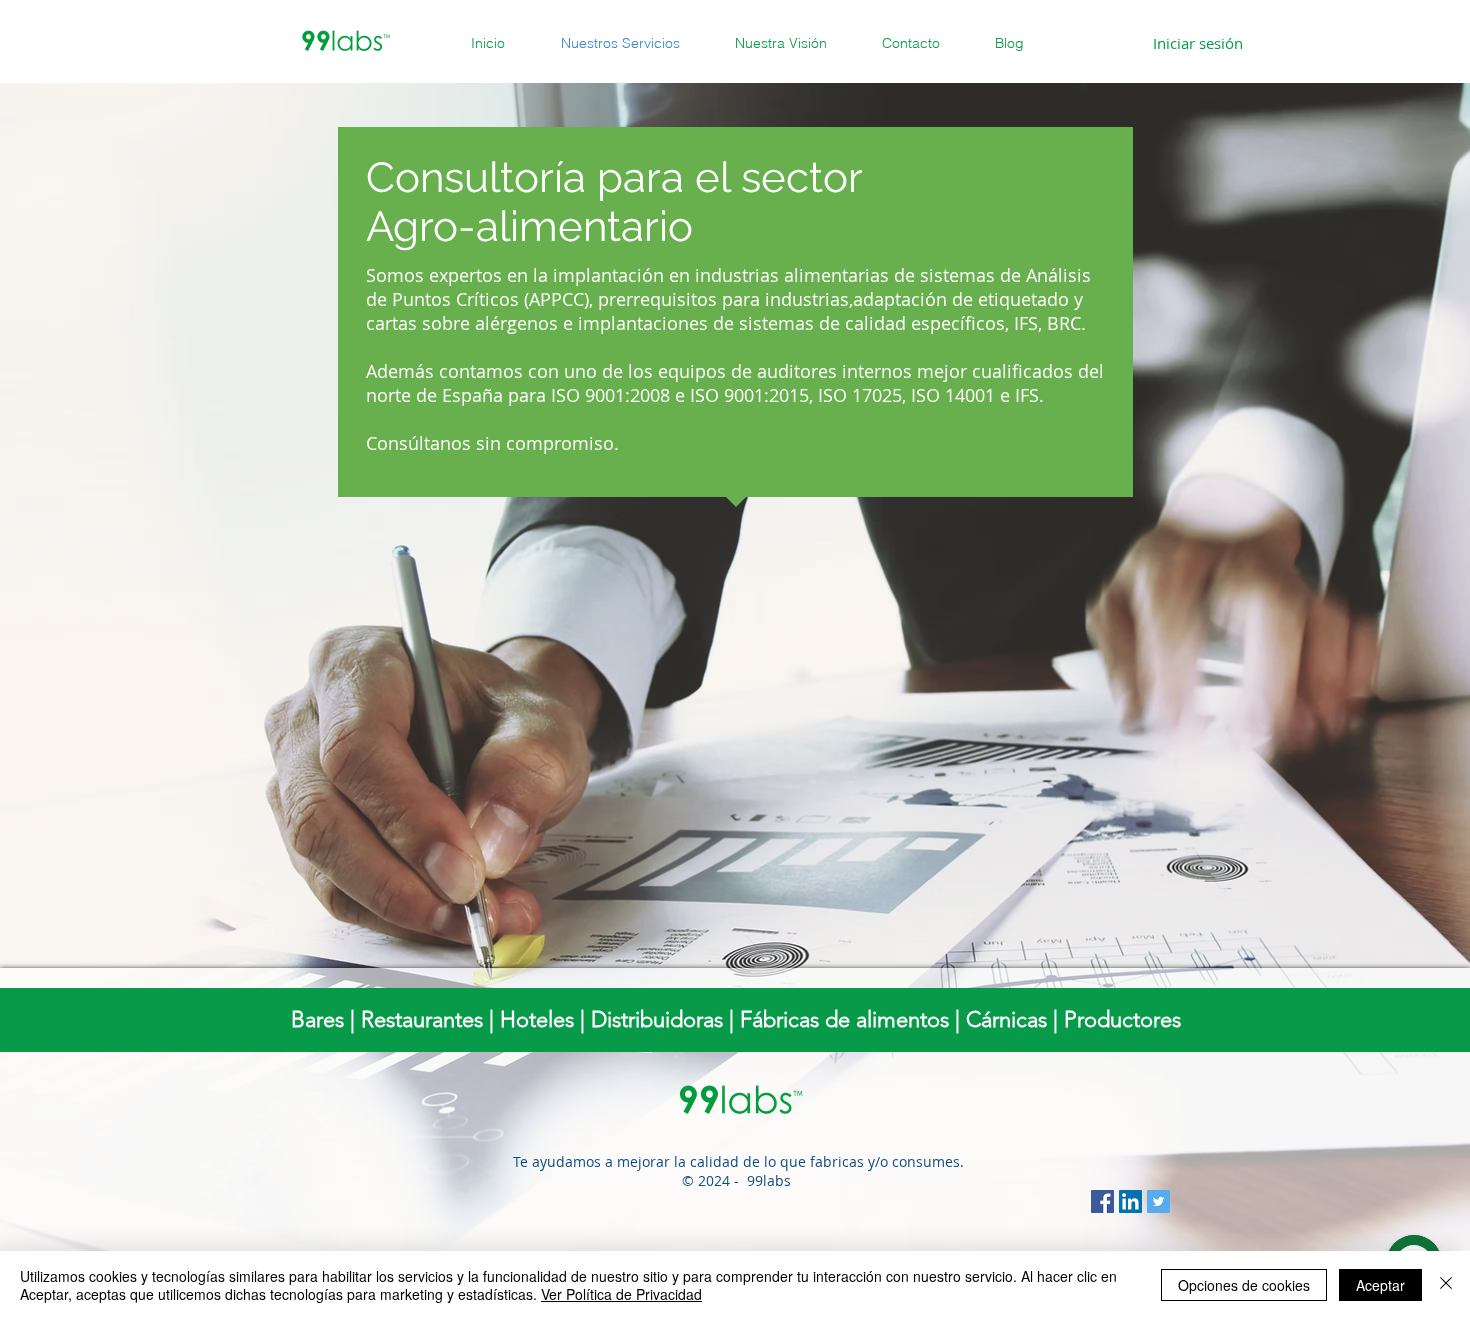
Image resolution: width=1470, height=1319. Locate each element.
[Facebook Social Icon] (1102, 1201)
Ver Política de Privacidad (621, 1294)
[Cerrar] (1446, 1285)
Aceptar (1380, 1285)
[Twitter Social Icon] (1158, 1201)
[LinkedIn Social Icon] (1130, 1201)
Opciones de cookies (1244, 1285)
